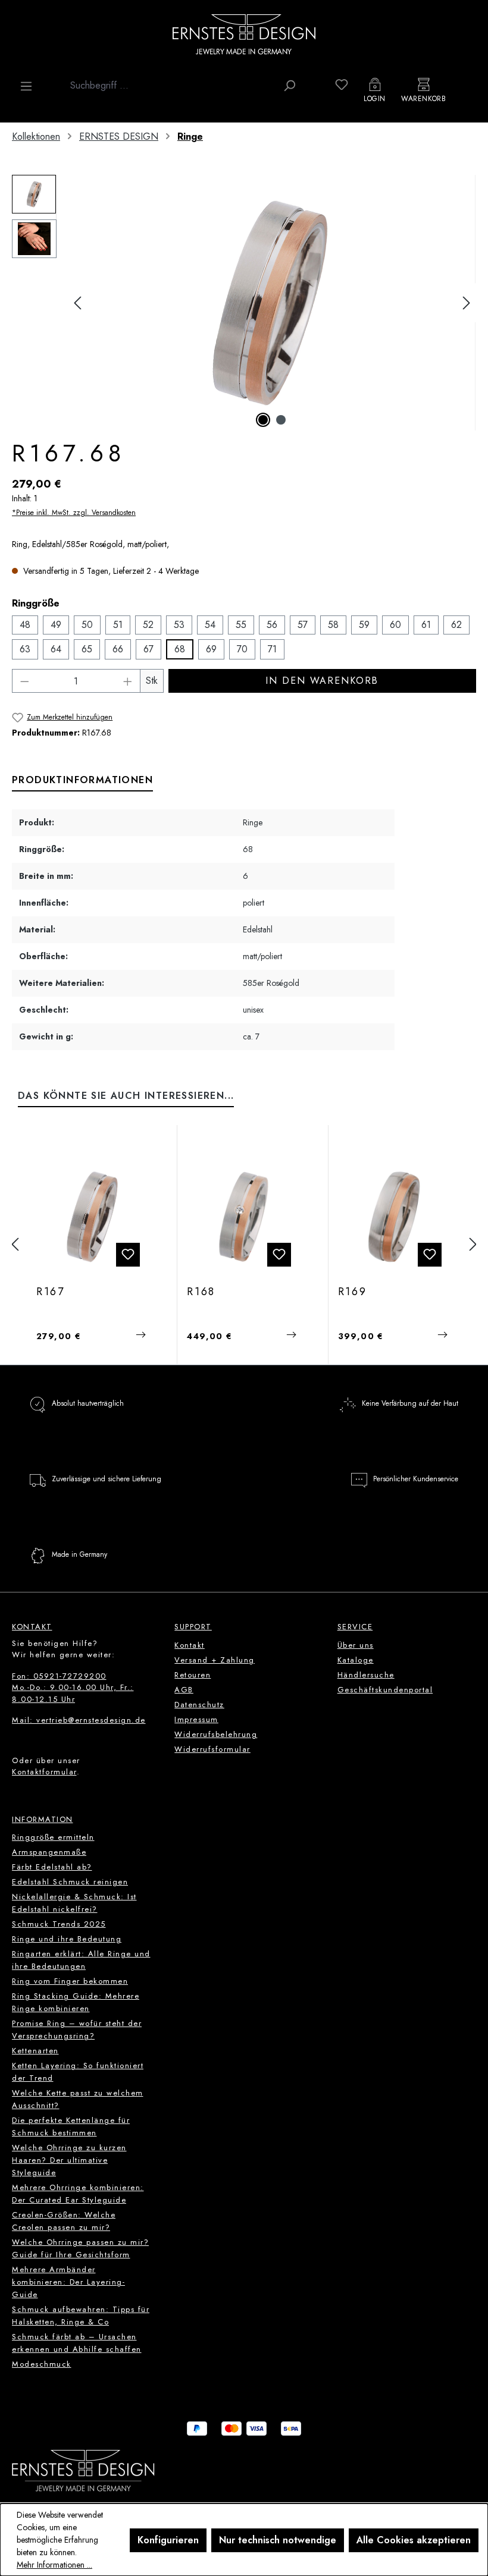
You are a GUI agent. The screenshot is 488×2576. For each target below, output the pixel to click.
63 (25, 649)
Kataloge (356, 1660)
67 (148, 649)
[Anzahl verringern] (24, 681)
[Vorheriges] (77, 303)
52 (148, 625)
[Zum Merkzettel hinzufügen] (128, 1255)
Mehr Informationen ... (54, 2565)
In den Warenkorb (322, 681)
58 (333, 625)
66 (118, 649)
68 (180, 649)
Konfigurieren (168, 2540)
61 (426, 625)
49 (56, 625)
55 (241, 625)
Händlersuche (366, 1675)
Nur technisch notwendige (278, 2540)
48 (25, 625)
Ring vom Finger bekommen (70, 1981)
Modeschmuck (42, 2364)
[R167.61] (93, 1217)
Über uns (356, 1645)
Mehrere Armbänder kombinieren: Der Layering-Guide (68, 2282)
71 (272, 649)
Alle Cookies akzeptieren (414, 2540)
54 (210, 625)
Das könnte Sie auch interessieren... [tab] (126, 1096)
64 (56, 649)
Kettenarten (35, 2051)
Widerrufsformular (212, 1749)
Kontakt (190, 1645)
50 (87, 625)
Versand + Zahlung (215, 1660)
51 (118, 625)
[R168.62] (243, 1217)
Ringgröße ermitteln (53, 1837)
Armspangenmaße (49, 1852)
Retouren (193, 1675)
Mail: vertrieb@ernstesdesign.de (79, 1720)
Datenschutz (199, 1705)
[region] (244, 303)
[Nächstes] (467, 303)
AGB (184, 1690)
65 (87, 649)
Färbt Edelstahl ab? (52, 1867)
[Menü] (26, 86)
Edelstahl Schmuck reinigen (70, 1882)
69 (211, 649)
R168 (201, 1292)
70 (242, 649)
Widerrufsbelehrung (216, 1734)
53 (179, 625)
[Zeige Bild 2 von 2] (281, 420)
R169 (353, 1292)
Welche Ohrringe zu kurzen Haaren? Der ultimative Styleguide (69, 2160)
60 (395, 625)
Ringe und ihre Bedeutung (67, 1939)
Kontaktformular (44, 1772)
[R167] (272, 303)
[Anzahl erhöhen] (128, 681)
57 (303, 625)
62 (456, 625)
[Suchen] (289, 86)
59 (364, 625)
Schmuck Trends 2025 (59, 1924)
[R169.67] (395, 1217)
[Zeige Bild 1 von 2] (263, 420)
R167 (51, 1292)
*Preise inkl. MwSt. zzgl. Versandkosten (74, 513)
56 (272, 625)
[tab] (82, 781)
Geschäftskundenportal (385, 1690)
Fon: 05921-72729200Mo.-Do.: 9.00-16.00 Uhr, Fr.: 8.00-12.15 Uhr (73, 1688)
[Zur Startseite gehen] (244, 34)
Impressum (196, 1719)
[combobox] (171, 86)
